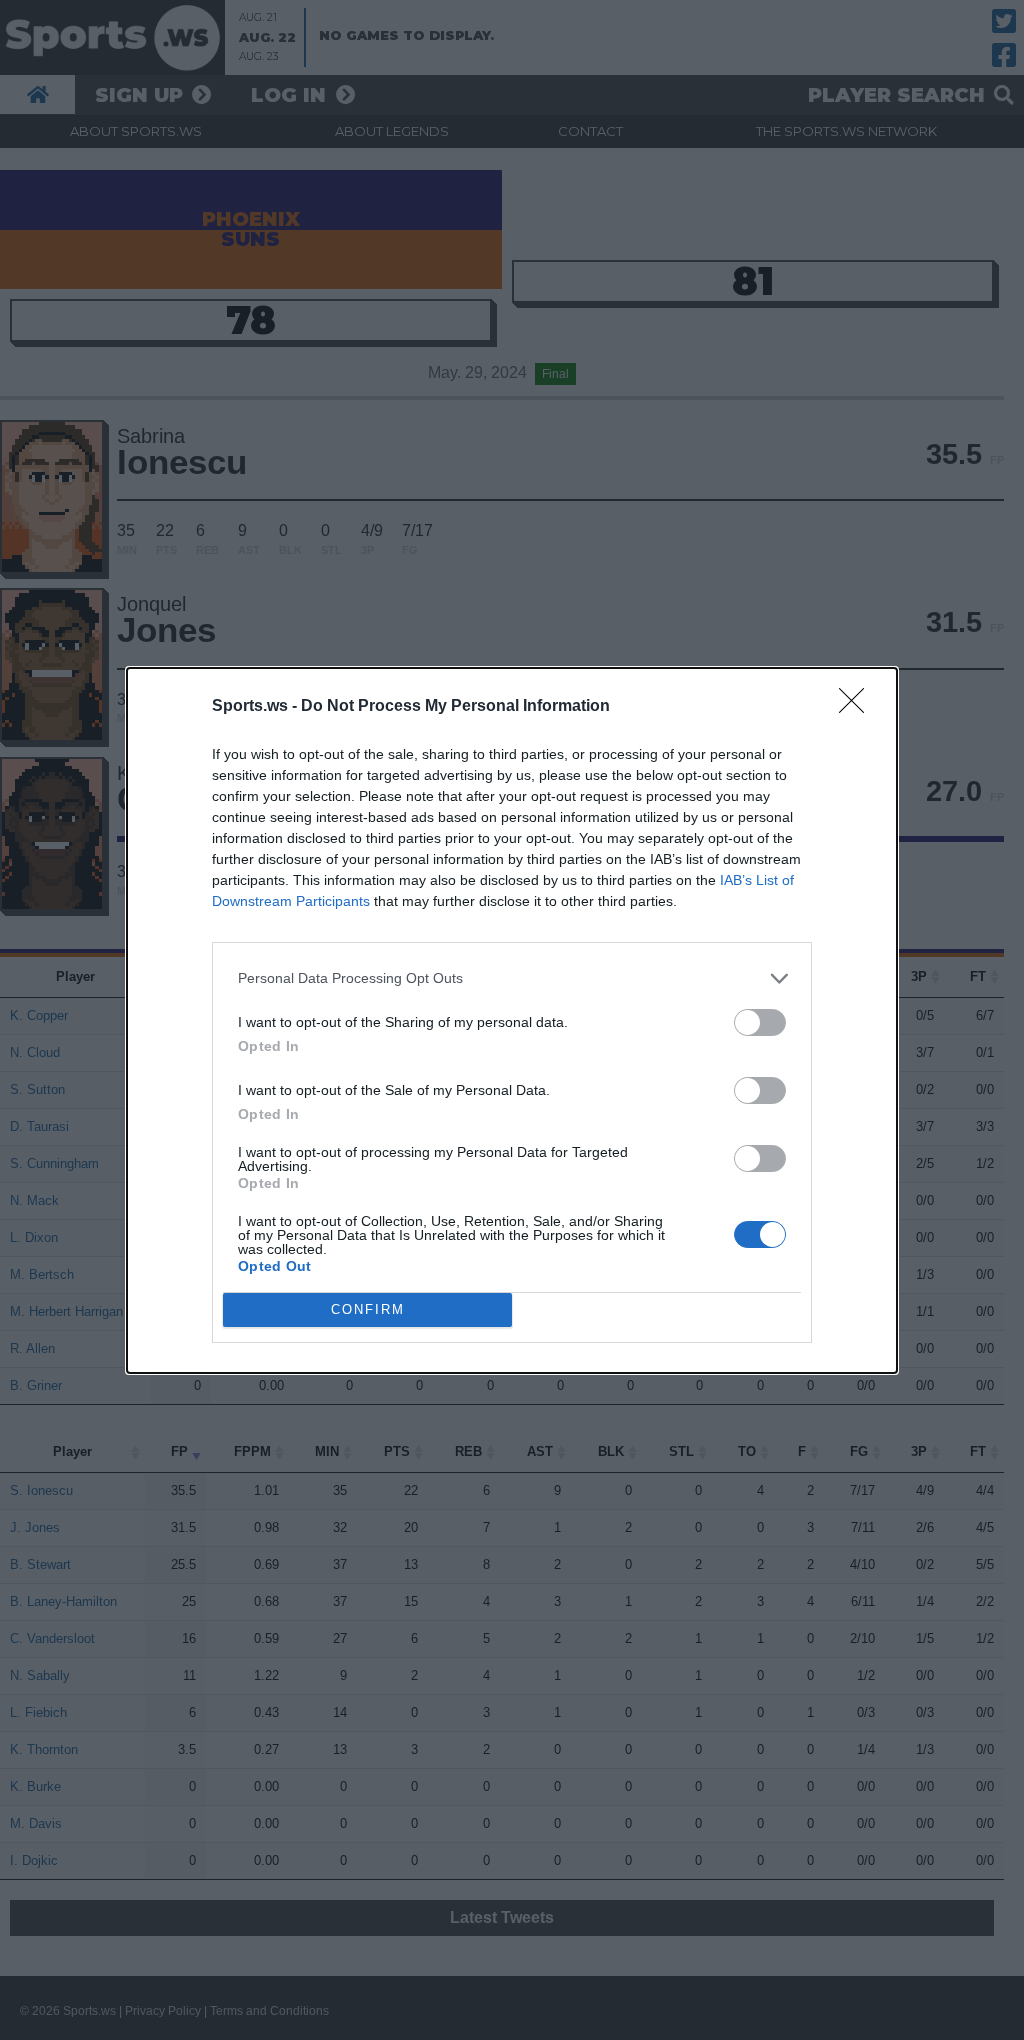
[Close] (858, 707)
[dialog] (512, 1020)
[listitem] (512, 978)
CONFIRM (368, 1309)
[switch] (760, 1022)
